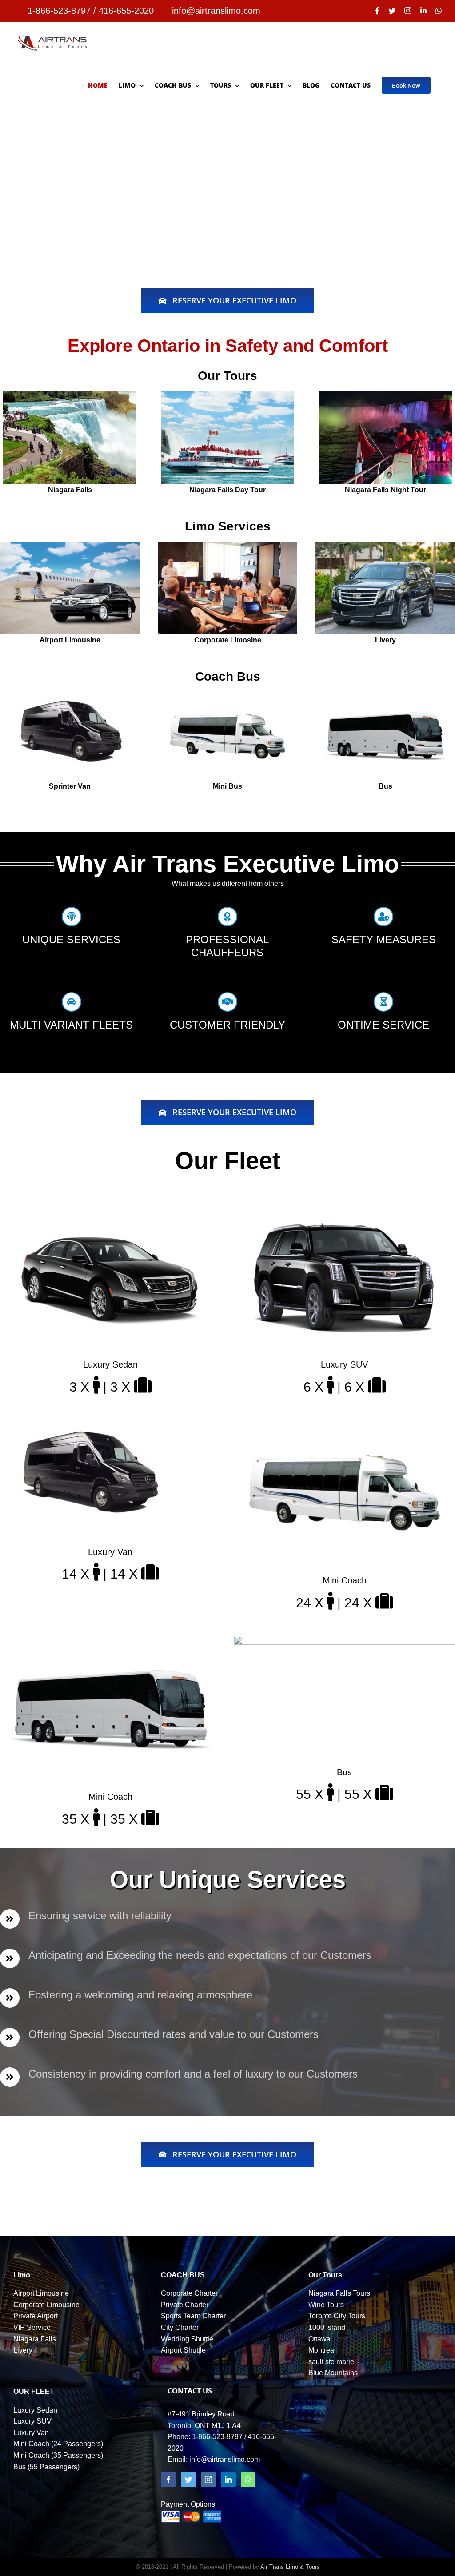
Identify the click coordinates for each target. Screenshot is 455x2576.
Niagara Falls (35, 2339)
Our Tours (325, 2275)
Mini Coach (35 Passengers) (58, 2455)
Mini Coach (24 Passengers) (58, 2444)
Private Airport (36, 2316)
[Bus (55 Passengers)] (345, 1641)
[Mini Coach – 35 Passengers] (110, 1641)
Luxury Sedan (35, 2410)
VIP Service (32, 2327)
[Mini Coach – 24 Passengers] (345, 1425)
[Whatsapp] (248, 2480)
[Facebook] (168, 2480)
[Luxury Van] (89, 1425)
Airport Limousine (41, 2293)
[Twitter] (188, 2480)
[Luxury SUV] (345, 1209)
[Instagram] (208, 2480)
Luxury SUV (32, 2421)
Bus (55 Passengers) (46, 2467)
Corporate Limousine (46, 2305)
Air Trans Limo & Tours (290, 2567)
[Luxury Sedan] (110, 1209)
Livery (23, 2350)
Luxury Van (31, 2433)
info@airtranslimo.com (225, 2459)
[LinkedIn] (228, 2480)
